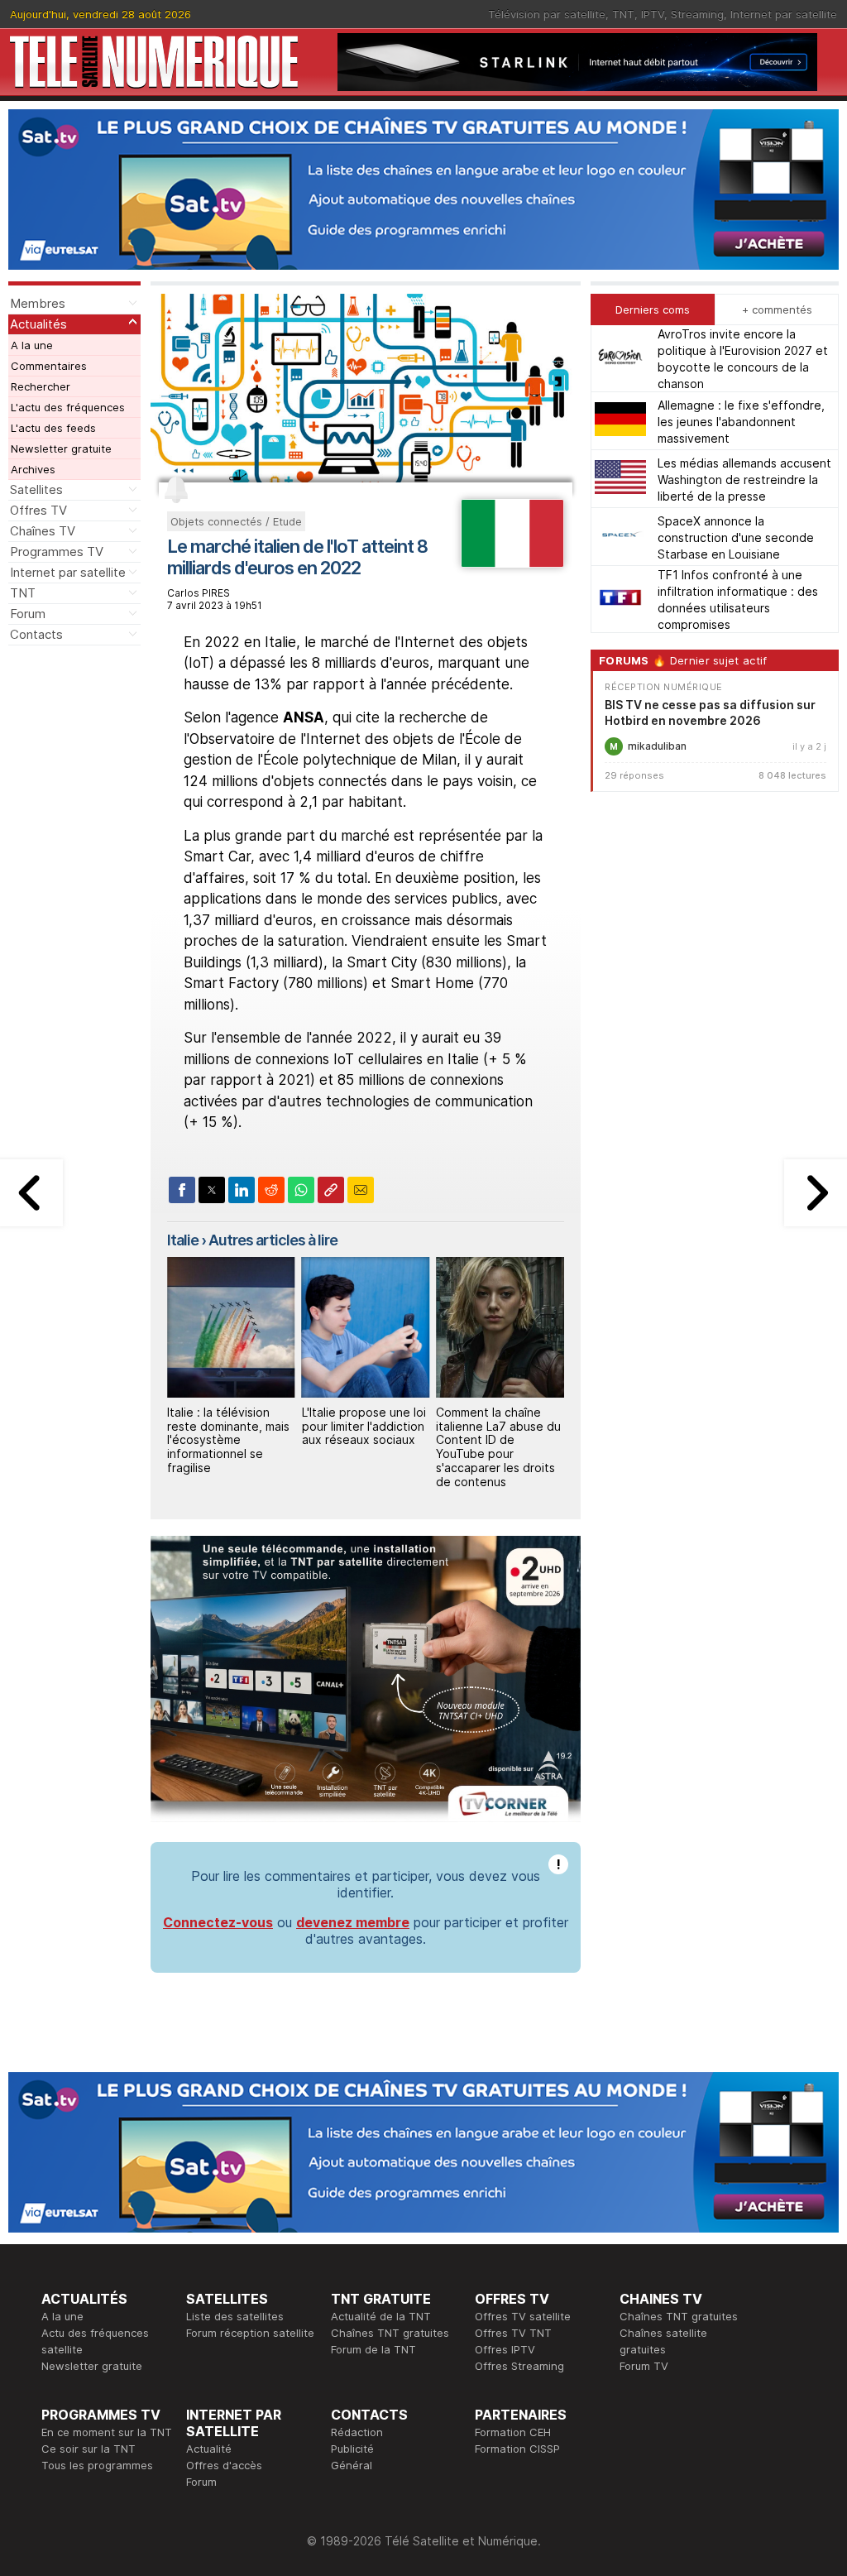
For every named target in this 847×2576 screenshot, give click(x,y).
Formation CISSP (517, 2449)
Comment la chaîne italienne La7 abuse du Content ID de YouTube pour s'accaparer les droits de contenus (364, 1447)
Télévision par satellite (547, 14)
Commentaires (49, 366)
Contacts (36, 634)
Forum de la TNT (373, 2349)
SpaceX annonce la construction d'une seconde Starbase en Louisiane (736, 537)
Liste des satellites (235, 2316)
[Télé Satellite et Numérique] (154, 62)
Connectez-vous (218, 1922)
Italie (183, 1240)
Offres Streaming (519, 2366)
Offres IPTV (505, 2349)
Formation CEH (513, 2432)
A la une (32, 345)
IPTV (653, 14)
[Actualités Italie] (512, 563)
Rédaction (357, 2432)
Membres (38, 303)
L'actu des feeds (53, 428)
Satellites (36, 489)
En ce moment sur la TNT (107, 2432)
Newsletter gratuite (61, 449)
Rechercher (41, 386)
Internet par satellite (784, 14)
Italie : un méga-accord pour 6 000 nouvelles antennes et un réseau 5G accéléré (500, 1433)
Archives (33, 469)
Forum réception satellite (250, 2333)
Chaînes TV (43, 531)
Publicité (352, 2449)
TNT (623, 14)
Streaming (697, 14)
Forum (28, 614)
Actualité (209, 2449)
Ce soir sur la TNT (89, 2449)
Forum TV (644, 2366)
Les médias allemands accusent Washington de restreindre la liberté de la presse (744, 480)
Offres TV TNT (513, 2333)
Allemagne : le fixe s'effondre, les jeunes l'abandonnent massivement (741, 422)
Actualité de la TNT (381, 2316)
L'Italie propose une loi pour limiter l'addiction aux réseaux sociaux (229, 1426)
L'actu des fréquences (68, 407)
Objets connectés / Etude (236, 521)
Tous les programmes (97, 2465)
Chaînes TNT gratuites (390, 2333)
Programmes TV (57, 552)
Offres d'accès (224, 2465)
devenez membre (353, 1922)
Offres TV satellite (523, 2316)
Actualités (38, 324)
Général (352, 2465)
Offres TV (38, 510)
